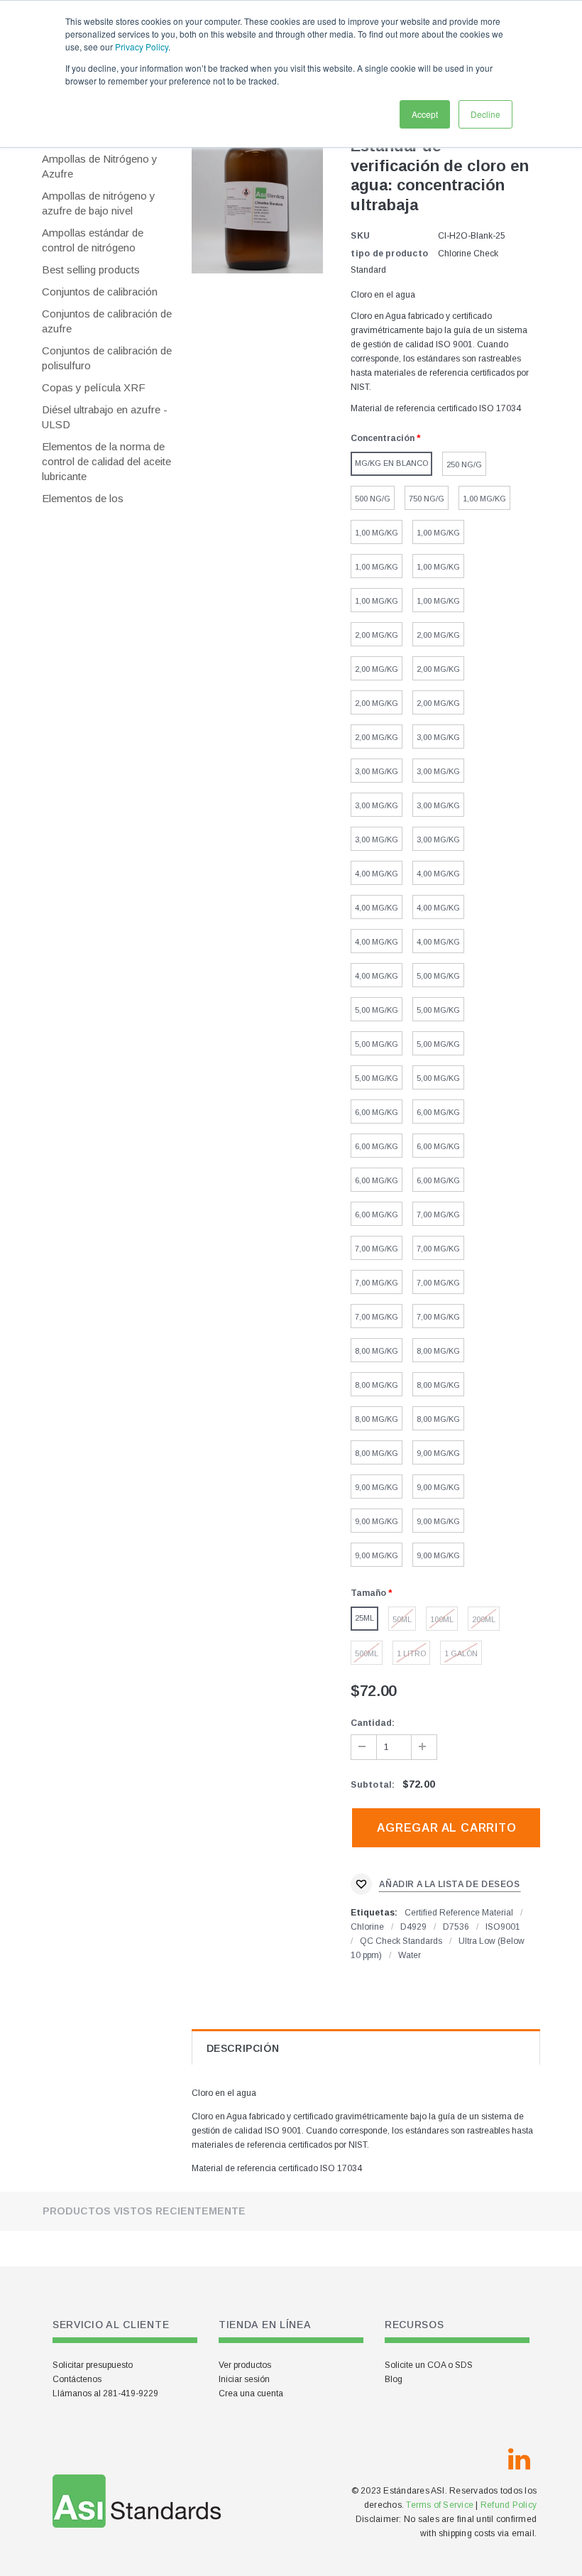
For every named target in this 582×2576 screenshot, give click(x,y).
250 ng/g (464, 464)
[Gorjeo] (485, 2460)
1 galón (461, 1653)
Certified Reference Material (459, 1913)
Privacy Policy (142, 47)
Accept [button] (425, 114)
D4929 (413, 1927)
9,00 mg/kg (438, 1453)
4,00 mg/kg (377, 874)
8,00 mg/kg (377, 1351)
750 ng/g (427, 499)
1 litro (411, 1653)
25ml (364, 1618)
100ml (442, 1619)
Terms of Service (440, 2505)
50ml (402, 1619)
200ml (484, 1619)
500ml (367, 1653)
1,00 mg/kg (484, 499)
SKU (360, 236)
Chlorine (367, 1927)
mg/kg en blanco (391, 463)
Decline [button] (485, 114)
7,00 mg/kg (438, 1214)
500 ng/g (373, 499)
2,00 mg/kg (377, 635)
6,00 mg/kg (377, 1112)
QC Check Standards (401, 1941)
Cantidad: (373, 1723)
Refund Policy (509, 2505)
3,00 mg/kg (438, 737)
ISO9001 (503, 1927)
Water (410, 1955)
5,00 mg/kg (438, 976)
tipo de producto (389, 254)
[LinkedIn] (519, 2460)
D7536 (456, 1927)
